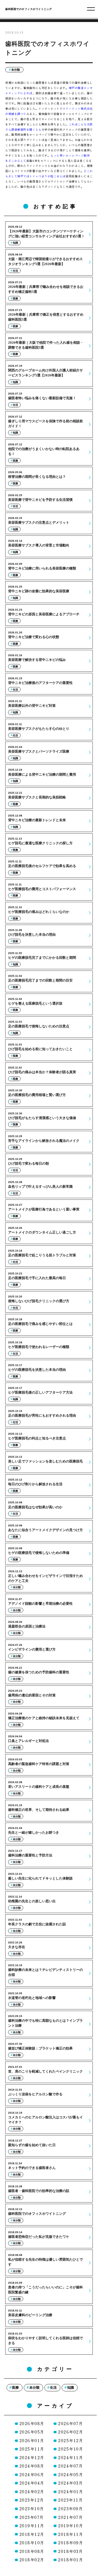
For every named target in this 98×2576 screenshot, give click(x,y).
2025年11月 (32, 2449)
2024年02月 (32, 2492)
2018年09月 (71, 2543)
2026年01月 (32, 2440)
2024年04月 (32, 2483)
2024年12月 (32, 2457)
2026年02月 (71, 2432)
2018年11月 (71, 2534)
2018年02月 (32, 2560)
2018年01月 (71, 2560)
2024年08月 (32, 2466)
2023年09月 (70, 2509)
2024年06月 (32, 2474)
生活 (53, 2388)
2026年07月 (70, 2423)
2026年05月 (32, 2432)
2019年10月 (71, 2526)
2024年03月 (70, 2483)
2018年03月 (70, 2551)
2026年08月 (32, 2423)
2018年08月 (32, 2551)
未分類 (16, 70)
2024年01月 (71, 2492)
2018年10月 (32, 2543)
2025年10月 (71, 2449)
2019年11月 (32, 2526)
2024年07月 (70, 2466)
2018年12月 (32, 2534)
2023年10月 (32, 2509)
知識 (71, 2388)
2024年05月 (71, 2474)
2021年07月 (70, 2517)
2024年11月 (71, 2457)
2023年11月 (70, 2500)
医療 (15, 2388)
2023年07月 (32, 2517)
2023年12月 (32, 2500)
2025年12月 (71, 2440)
